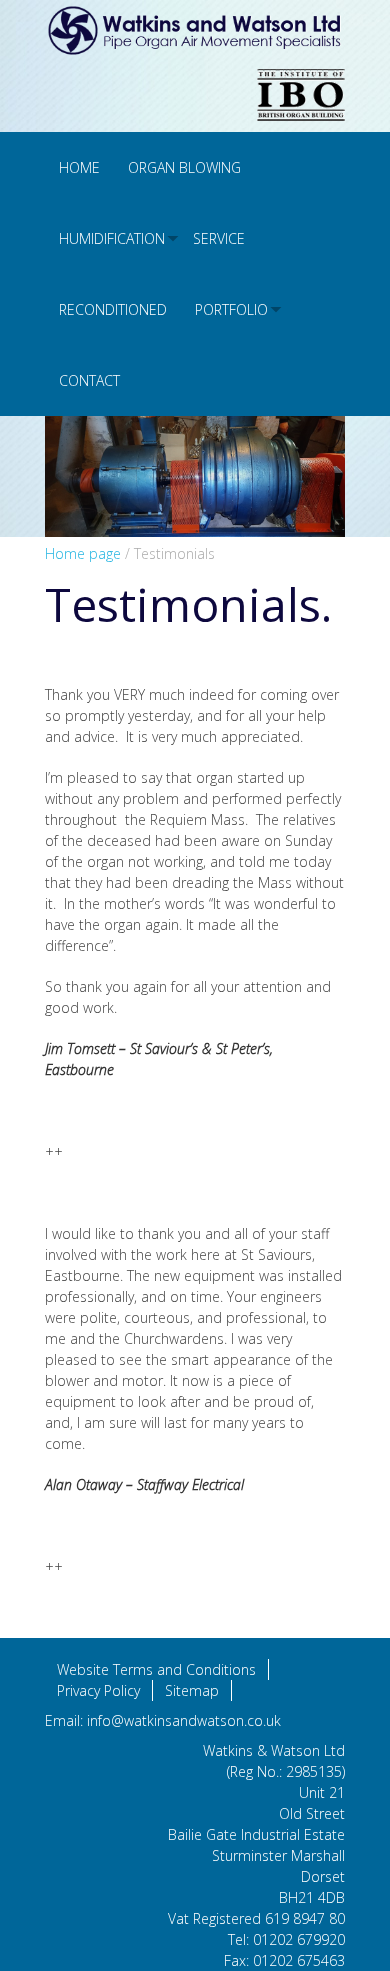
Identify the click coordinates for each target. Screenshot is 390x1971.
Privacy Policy (98, 1690)
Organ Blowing (184, 167)
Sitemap (192, 1690)
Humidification (112, 238)
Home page (83, 553)
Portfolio (231, 309)
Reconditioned (113, 309)
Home (79, 167)
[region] (195, 476)
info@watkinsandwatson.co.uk (184, 1720)
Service (219, 238)
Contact (89, 380)
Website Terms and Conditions (156, 1669)
